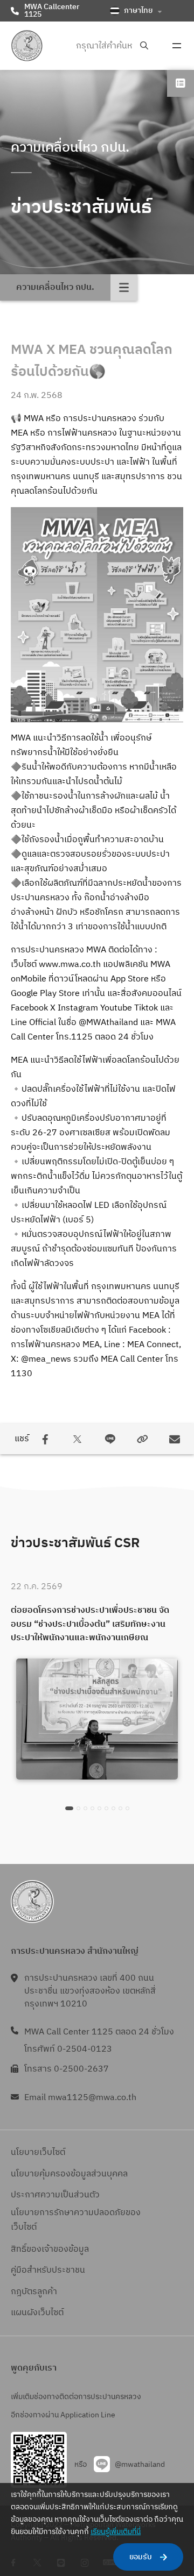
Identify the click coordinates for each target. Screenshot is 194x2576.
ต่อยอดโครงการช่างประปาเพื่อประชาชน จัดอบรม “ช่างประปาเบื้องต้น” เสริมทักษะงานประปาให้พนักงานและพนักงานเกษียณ (90, 1624)
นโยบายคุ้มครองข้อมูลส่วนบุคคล (69, 2174)
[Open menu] (177, 46)
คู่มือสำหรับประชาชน (48, 2270)
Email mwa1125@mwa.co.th (80, 2098)
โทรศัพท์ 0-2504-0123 (68, 2049)
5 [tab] (99, 1808)
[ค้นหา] (144, 46)
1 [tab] (69, 1808)
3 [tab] (85, 1808)
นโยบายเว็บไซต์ (38, 2152)
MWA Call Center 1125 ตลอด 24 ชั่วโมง (99, 2032)
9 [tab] (127, 1808)
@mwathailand (140, 2464)
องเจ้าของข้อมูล (60, 2249)
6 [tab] (106, 1808)
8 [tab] (120, 1808)
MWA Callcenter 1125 (52, 10)
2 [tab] (78, 1808)
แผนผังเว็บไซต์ (37, 2313)
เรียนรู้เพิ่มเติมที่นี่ (116, 2532)
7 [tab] (113, 1808)
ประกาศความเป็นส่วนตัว (55, 2195)
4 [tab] (92, 1808)
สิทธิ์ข (21, 2249)
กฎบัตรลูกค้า (34, 2292)
